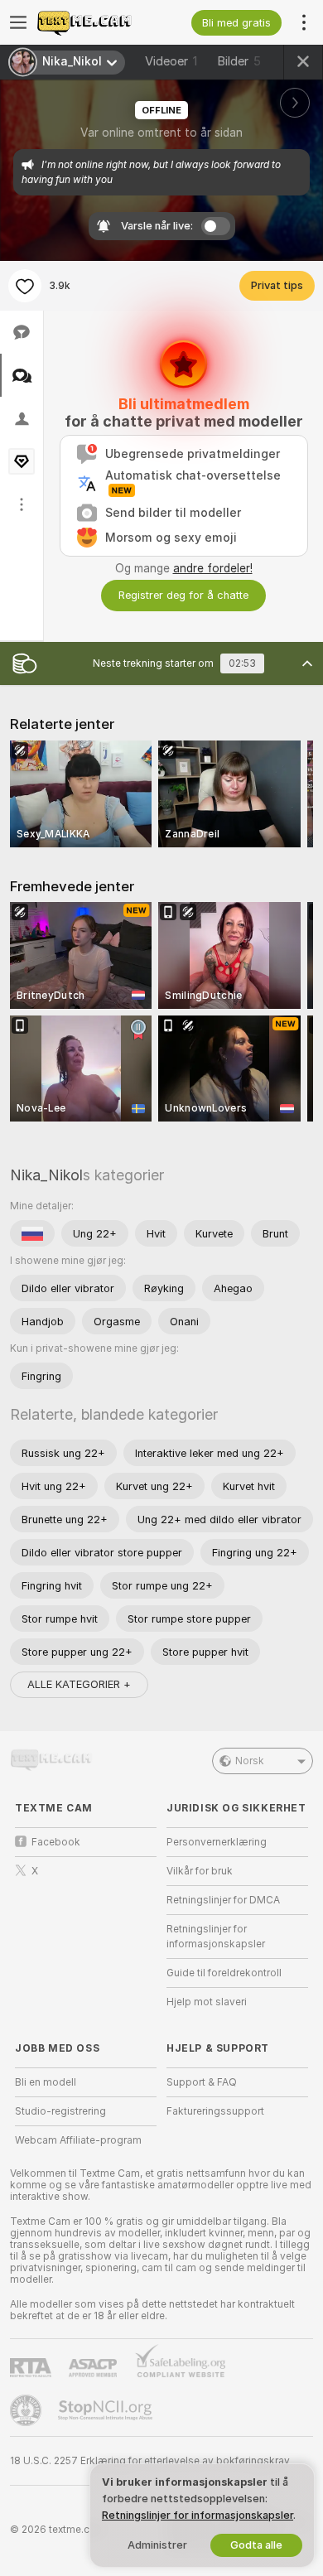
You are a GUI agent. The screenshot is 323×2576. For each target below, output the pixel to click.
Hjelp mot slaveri (207, 2002)
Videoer (171, 61)
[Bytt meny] (18, 22)
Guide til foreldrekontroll (224, 1973)
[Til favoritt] (25, 286)
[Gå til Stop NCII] (107, 2410)
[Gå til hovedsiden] (99, 22)
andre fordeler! (213, 568)
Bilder (239, 61)
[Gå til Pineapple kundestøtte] (27, 2410)
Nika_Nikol (46, 1175)
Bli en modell (46, 2082)
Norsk (250, 1761)
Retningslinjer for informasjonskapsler (216, 1937)
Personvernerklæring (217, 1842)
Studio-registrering (60, 2111)
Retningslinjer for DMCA (223, 1900)
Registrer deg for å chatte (183, 595)
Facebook (56, 1842)
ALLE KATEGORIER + (79, 1684)
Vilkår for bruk (200, 1871)
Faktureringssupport (215, 2111)
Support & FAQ (202, 2082)
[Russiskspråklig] (32, 1233)
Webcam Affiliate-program (78, 2140)
